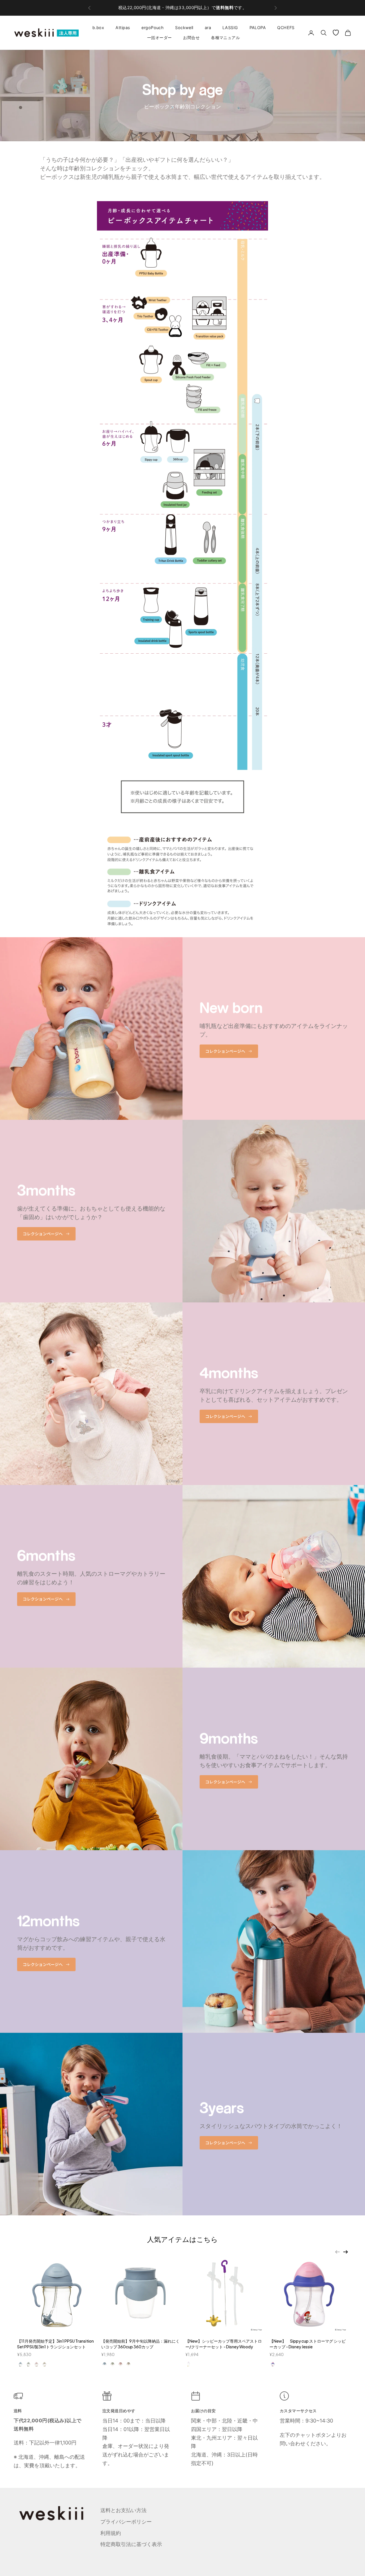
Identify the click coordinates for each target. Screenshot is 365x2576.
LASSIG (230, 28)
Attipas (123, 28)
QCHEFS (286, 28)
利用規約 (111, 2533)
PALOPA (258, 28)
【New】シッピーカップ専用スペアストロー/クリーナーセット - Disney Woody (224, 2344)
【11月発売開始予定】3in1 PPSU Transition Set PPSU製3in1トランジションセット (55, 2344)
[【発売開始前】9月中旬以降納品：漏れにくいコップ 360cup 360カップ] (140, 2293)
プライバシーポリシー (126, 2522)
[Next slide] (346, 2252)
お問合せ (191, 38)
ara (208, 28)
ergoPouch (153, 28)
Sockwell (184, 28)
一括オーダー (160, 38)
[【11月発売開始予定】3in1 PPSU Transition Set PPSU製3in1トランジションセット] (56, 2293)
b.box (98, 28)
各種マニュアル (225, 38)
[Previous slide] (337, 2252)
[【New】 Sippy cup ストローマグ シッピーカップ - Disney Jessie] (309, 2293)
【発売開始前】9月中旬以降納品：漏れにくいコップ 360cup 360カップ (140, 2344)
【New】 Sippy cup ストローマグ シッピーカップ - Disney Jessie (308, 2344)
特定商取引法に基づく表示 (131, 2544)
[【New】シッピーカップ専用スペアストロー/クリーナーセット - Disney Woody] (225, 2293)
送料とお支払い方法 (123, 2510)
